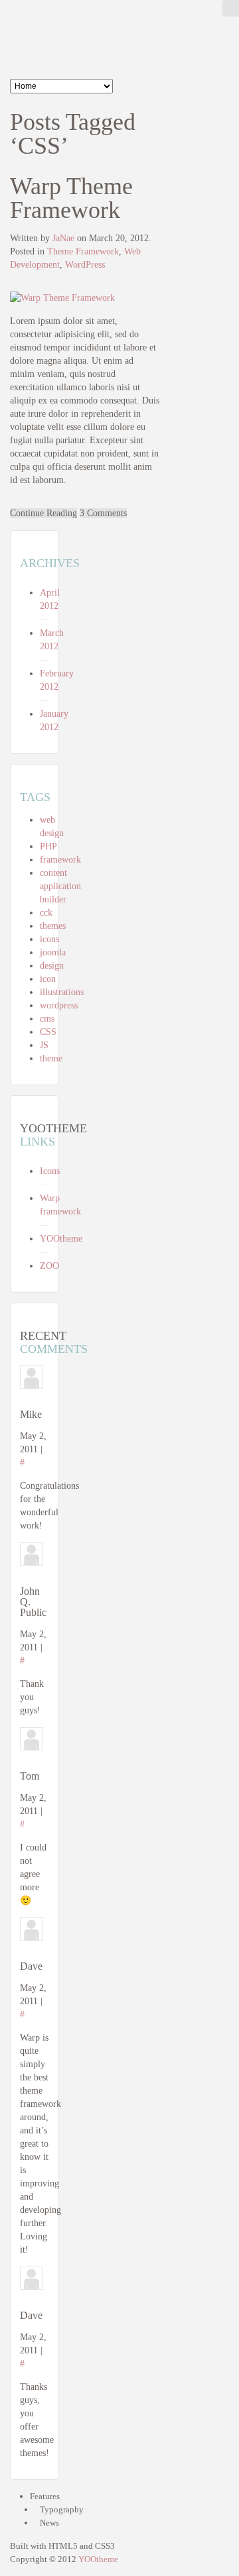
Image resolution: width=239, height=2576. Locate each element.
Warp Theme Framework (71, 198)
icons (49, 939)
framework (60, 860)
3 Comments (103, 513)
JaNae (63, 238)
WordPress (85, 265)
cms (47, 1019)
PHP (48, 846)
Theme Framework (83, 251)
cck (46, 913)
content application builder (60, 886)
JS (44, 1045)
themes (53, 926)
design (52, 966)
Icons (50, 1171)
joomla (53, 952)
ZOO (49, 1266)
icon (48, 979)
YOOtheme (61, 1239)
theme (51, 1058)
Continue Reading (43, 513)
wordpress (59, 1005)
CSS (48, 1032)
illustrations (62, 992)
